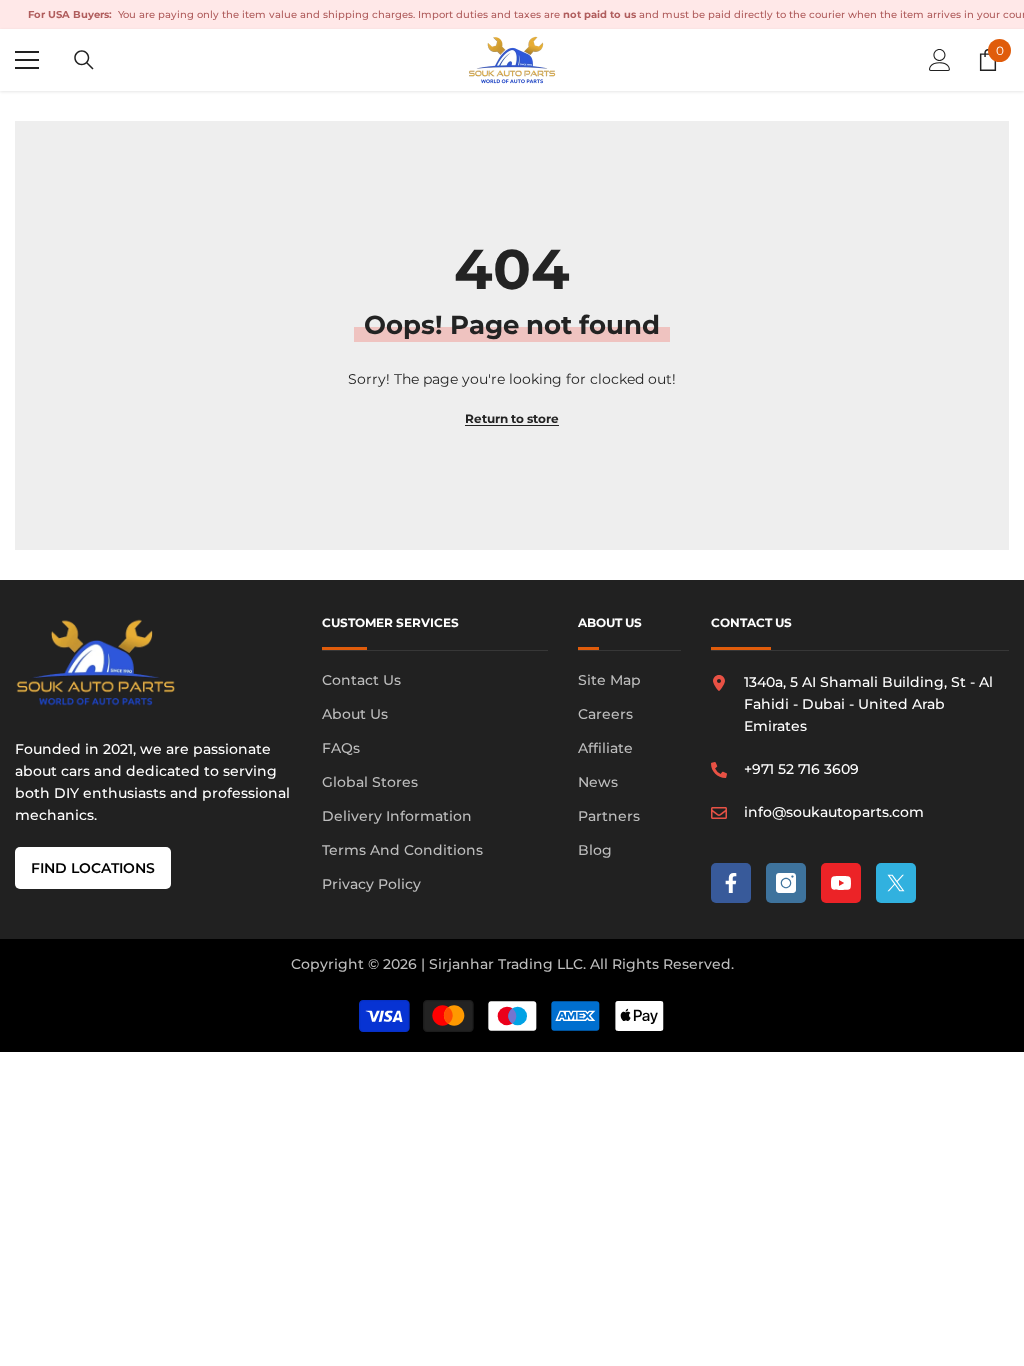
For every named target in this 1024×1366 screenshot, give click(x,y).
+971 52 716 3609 (801, 769)
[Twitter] (896, 883)
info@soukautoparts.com (834, 812)
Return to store (512, 418)
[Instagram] (786, 883)
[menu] (27, 60)
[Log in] (940, 60)
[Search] (84, 60)
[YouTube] (841, 883)
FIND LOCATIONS (93, 868)
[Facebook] (731, 883)
